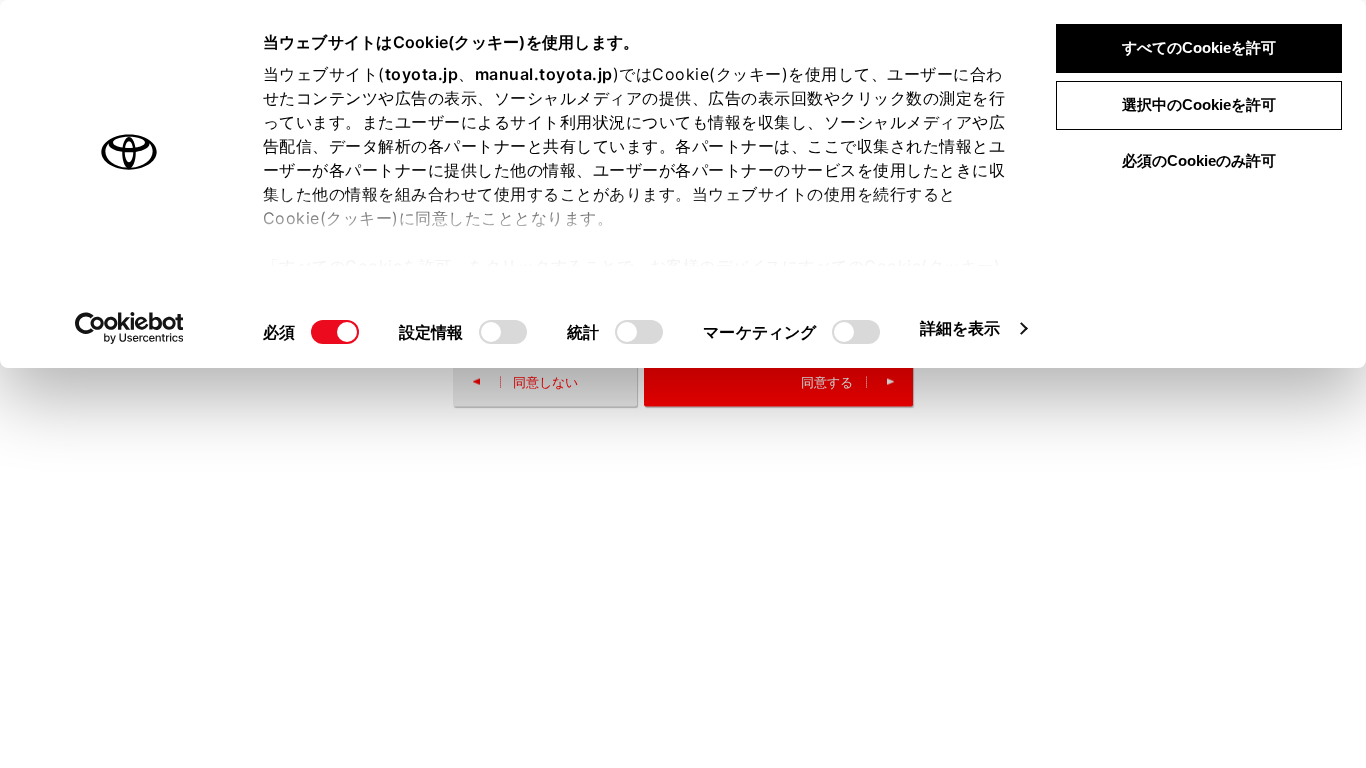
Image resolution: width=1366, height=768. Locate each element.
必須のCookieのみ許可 (1199, 160)
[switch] (503, 332)
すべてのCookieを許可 (1199, 47)
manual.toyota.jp (544, 74)
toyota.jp (422, 74)
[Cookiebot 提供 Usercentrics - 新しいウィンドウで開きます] (129, 328)
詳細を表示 (960, 328)
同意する (827, 381)
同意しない (545, 381)
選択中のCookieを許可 (1199, 104)
